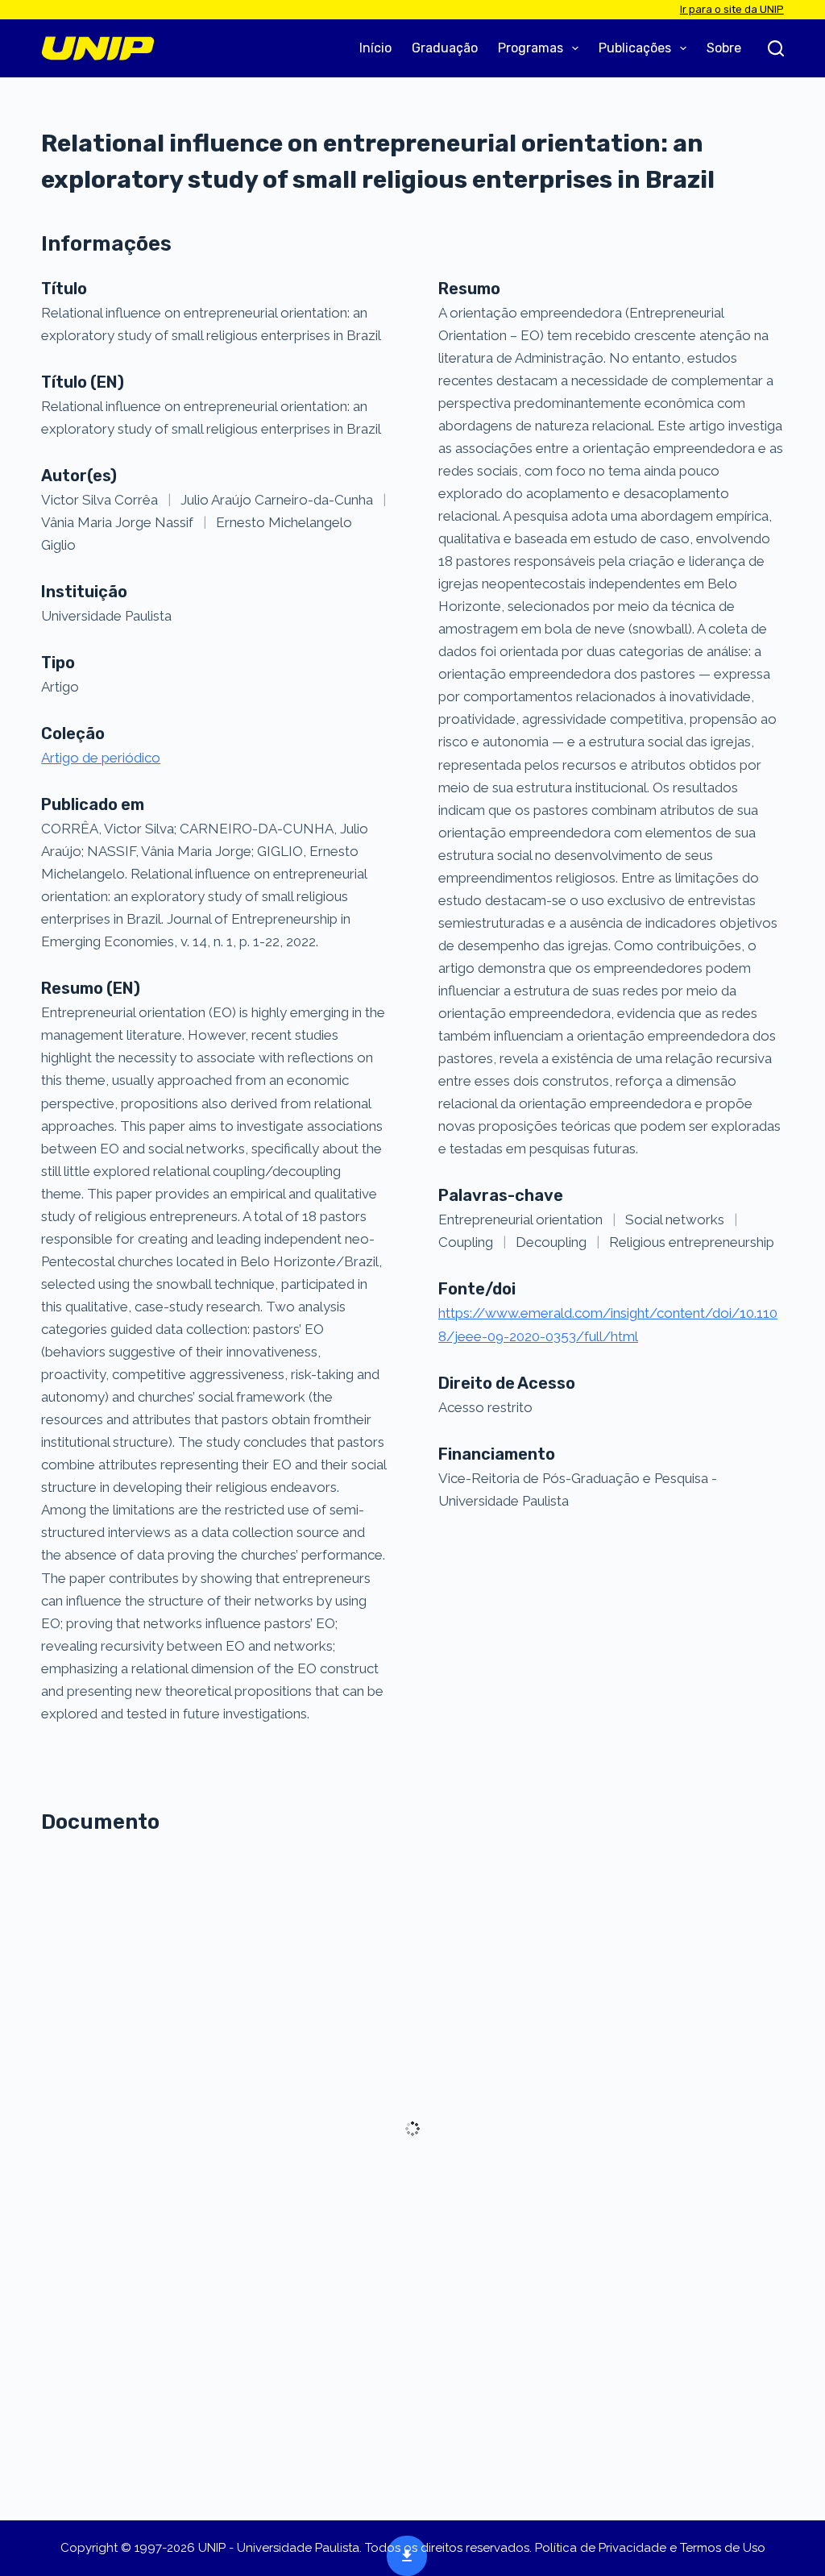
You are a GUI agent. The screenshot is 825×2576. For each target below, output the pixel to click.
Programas (531, 48)
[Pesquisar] (776, 48)
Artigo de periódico (101, 758)
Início (375, 48)
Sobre (724, 48)
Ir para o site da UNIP (732, 9)
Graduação (445, 48)
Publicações (635, 48)
